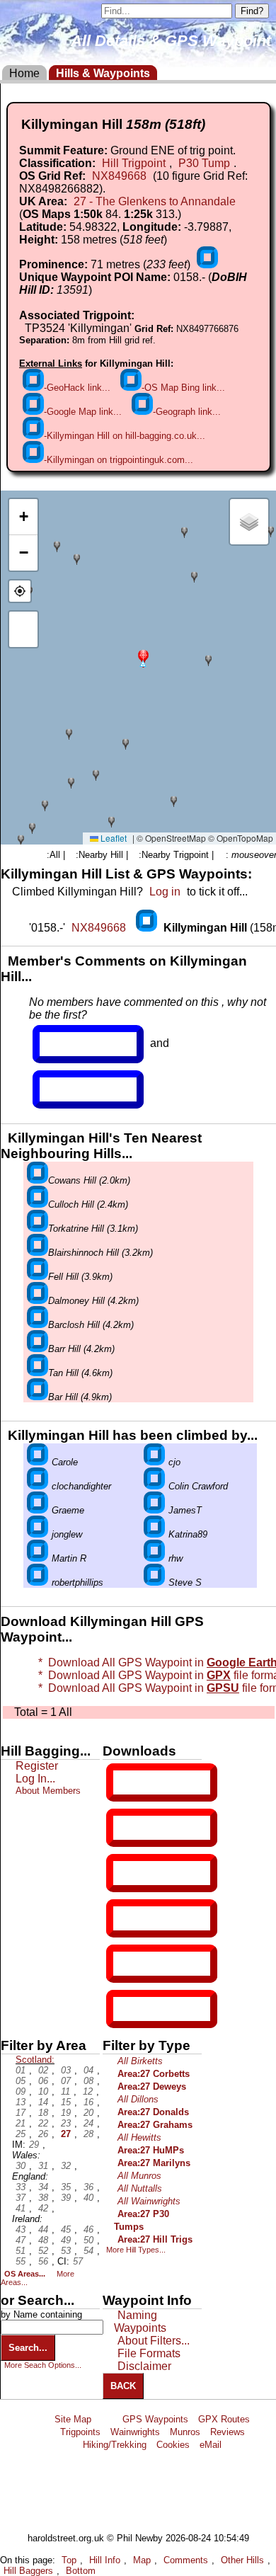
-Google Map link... (83, 412)
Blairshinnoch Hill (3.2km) (100, 1253)
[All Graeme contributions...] (38, 1510)
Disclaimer (144, 2366)
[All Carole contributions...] (38, 1462)
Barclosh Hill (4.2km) (91, 1325)
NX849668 (119, 176)
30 (21, 2166)
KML (125, 1918)
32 (66, 2166)
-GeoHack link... (77, 388)
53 (66, 2251)
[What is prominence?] (207, 264)
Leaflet (113, 838)
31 (43, 2166)
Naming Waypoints (140, 2322)
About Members (48, 1791)
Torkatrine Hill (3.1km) (93, 1229)
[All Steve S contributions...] (154, 1582)
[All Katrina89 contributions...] (154, 1534)
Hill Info (105, 2560)
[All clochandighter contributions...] (38, 1486)
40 (88, 2198)
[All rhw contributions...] (154, 1558)
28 (88, 2134)
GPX (125, 1782)
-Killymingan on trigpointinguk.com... (119, 460)
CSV (125, 2009)
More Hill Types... (136, 2250)
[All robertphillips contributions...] (38, 1582)
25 (21, 2134)
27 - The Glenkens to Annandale (155, 201)
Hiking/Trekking (115, 2445)
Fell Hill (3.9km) (80, 1277)
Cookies (173, 2445)
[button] (143, 657)
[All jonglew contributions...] (38, 1534)
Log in (165, 892)
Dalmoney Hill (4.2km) (93, 1301)
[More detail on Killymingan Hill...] (148, 928)
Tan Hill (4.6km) (80, 1373)
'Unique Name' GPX (159, 1827)
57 (78, 2261)
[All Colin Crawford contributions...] (154, 1486)
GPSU (128, 1873)
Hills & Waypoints (103, 73)
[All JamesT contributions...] (154, 1510)
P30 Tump (204, 163)
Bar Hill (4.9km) (80, 1397)
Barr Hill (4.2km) (81, 1349)
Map (142, 2560)
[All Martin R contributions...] (38, 1558)
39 (66, 2198)
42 (43, 2208)
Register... (74, 1044)
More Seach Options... (43, 2365)
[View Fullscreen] (23, 629)
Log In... (69, 1089)
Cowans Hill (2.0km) (89, 1180)
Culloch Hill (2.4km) (88, 1204)
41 (21, 2208)
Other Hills (242, 2560)
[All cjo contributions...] (154, 1462)
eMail (211, 2445)
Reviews (228, 2432)
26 (43, 2134)
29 (34, 2145)
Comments (186, 2560)
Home (24, 73)
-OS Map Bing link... (183, 388)
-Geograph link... (187, 412)
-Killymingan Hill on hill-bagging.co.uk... (125, 436)
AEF (125, 1964)
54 (88, 2251)
